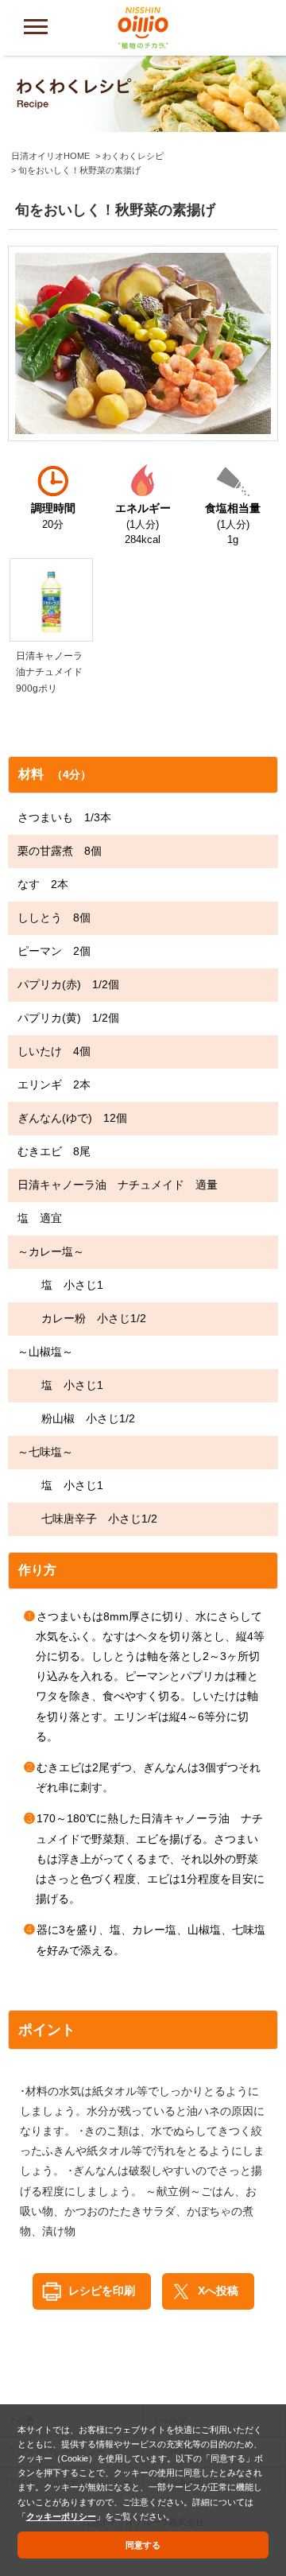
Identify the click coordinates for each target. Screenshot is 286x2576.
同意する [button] (143, 2545)
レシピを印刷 (102, 2291)
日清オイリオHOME (50, 156)
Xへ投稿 (218, 2291)
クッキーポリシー (61, 2516)
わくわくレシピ (133, 156)
